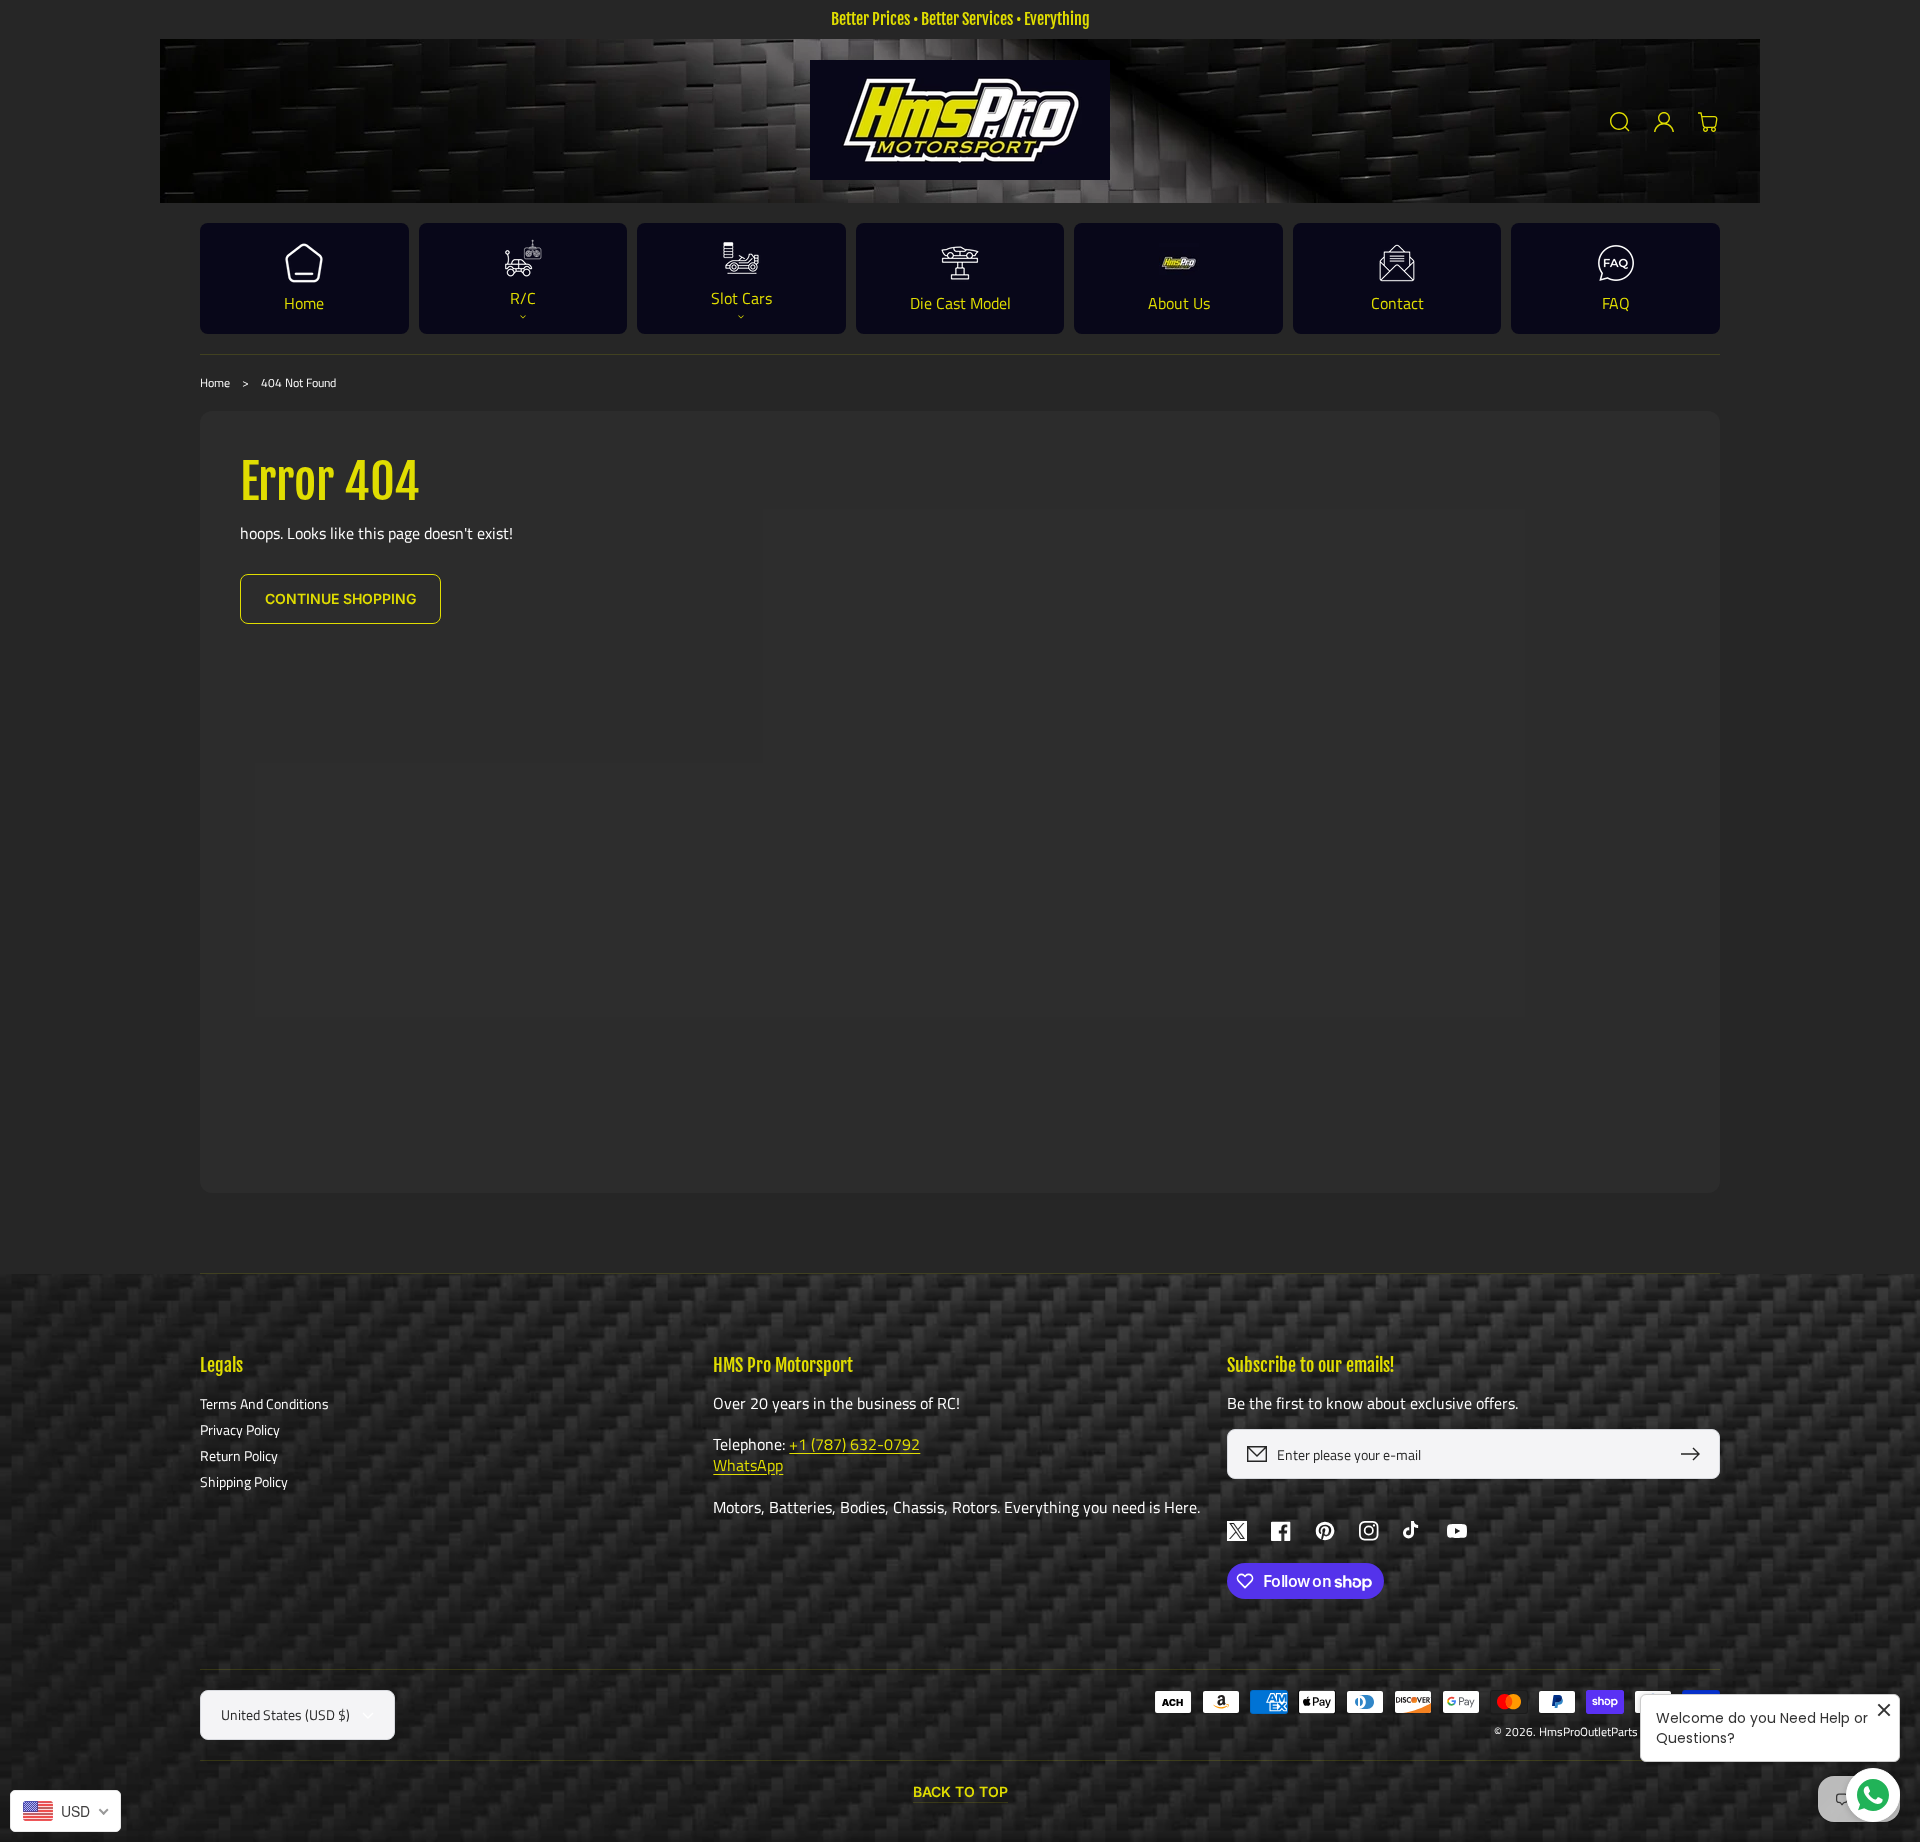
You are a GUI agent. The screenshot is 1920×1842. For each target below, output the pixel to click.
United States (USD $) (285, 1714)
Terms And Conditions (264, 1404)
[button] (1620, 122)
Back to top (960, 1791)
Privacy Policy (240, 1429)
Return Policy (239, 1455)
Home (215, 382)
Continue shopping (340, 598)
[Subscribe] (1695, 1454)
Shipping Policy (244, 1481)
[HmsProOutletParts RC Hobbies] (960, 121)
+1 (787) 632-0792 (854, 1444)
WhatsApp (748, 1465)
